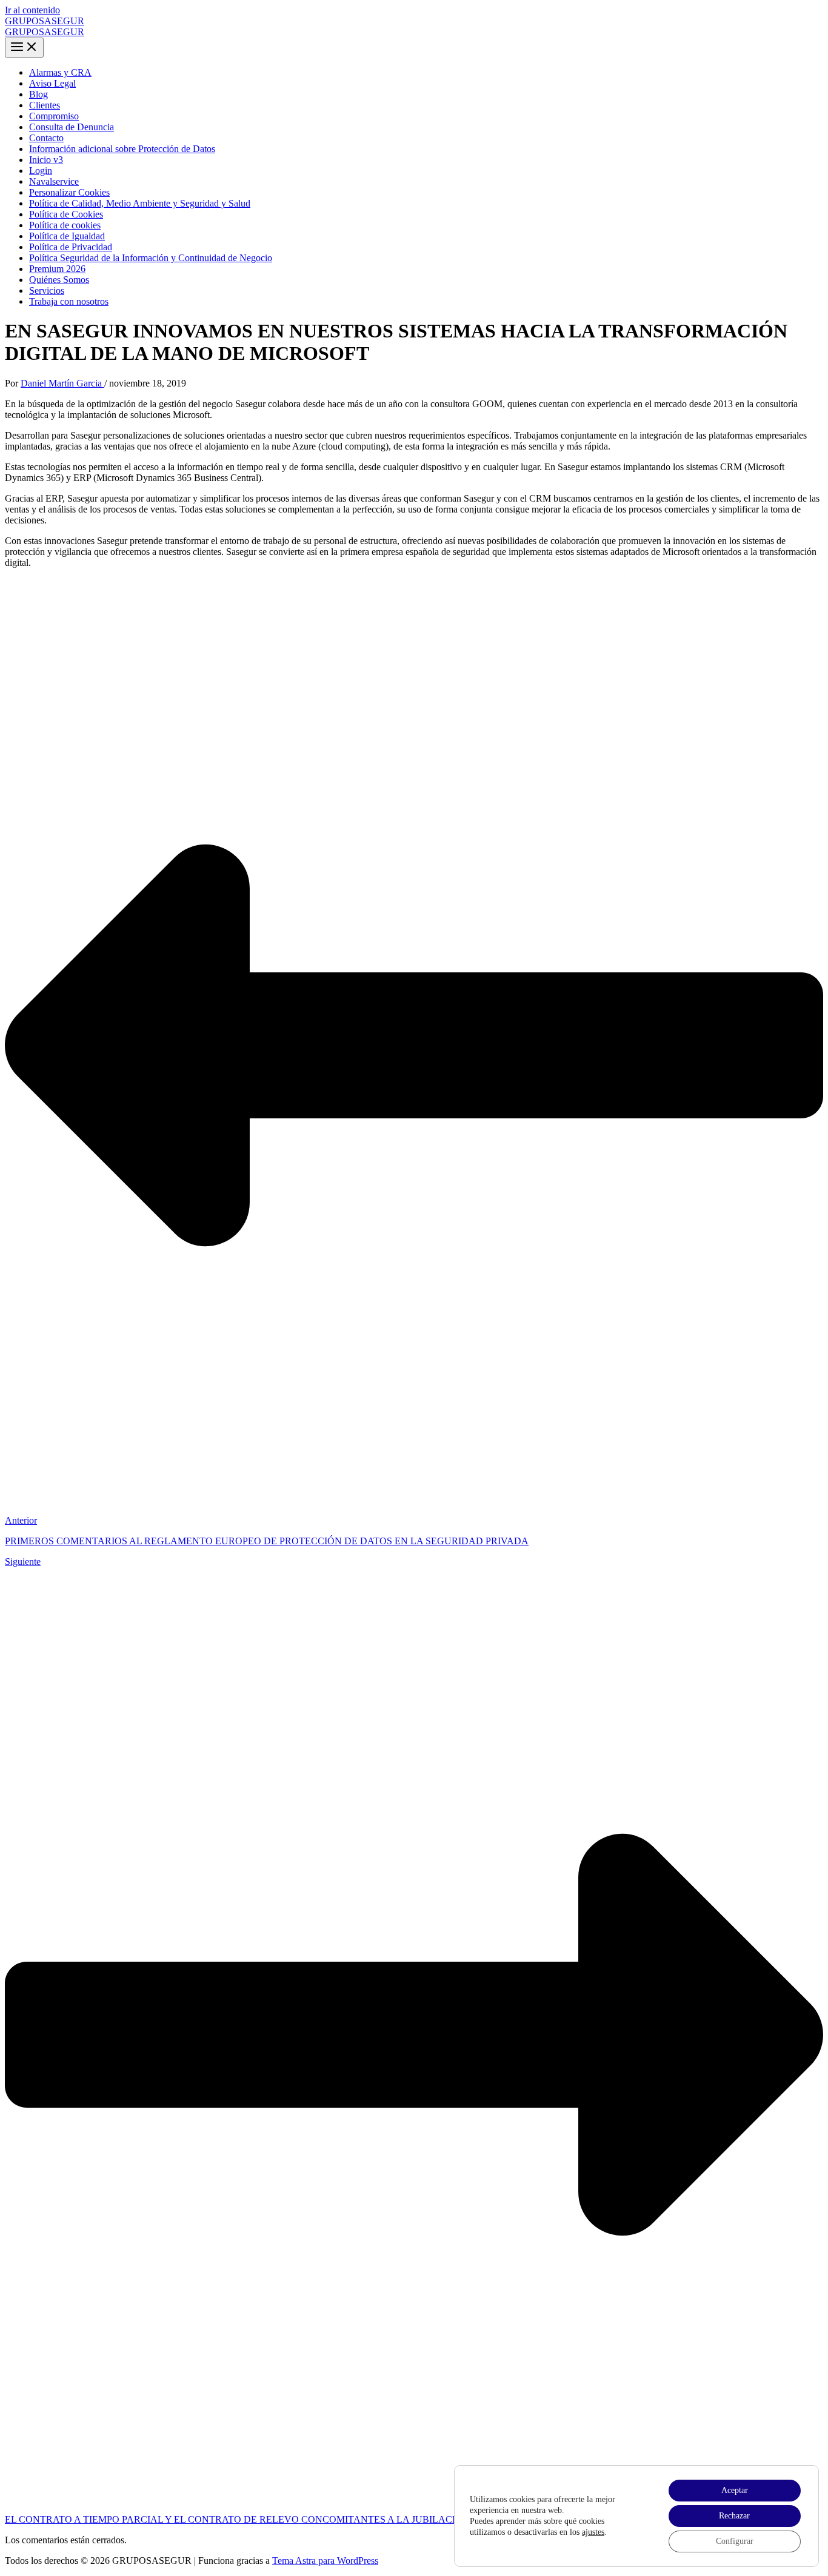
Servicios (47, 290)
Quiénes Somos (59, 280)
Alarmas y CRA (60, 72)
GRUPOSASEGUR (45, 21)
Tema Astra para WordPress (325, 2561)
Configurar (735, 2541)
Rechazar (734, 2516)
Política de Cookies (66, 214)
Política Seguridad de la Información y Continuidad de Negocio (151, 258)
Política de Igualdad (67, 236)
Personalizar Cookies (69, 192)
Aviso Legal (52, 83)
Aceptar (735, 2490)
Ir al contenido (32, 10)
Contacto (46, 138)
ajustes (593, 2532)
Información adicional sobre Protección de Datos (122, 149)
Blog (38, 94)
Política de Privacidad (71, 247)
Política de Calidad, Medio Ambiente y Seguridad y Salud (140, 203)
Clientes (45, 105)
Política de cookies (65, 225)
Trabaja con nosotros (69, 301)
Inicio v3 (46, 160)
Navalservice (54, 181)
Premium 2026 (57, 269)
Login (41, 171)
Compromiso (54, 116)
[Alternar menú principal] (24, 48)
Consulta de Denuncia (72, 127)
